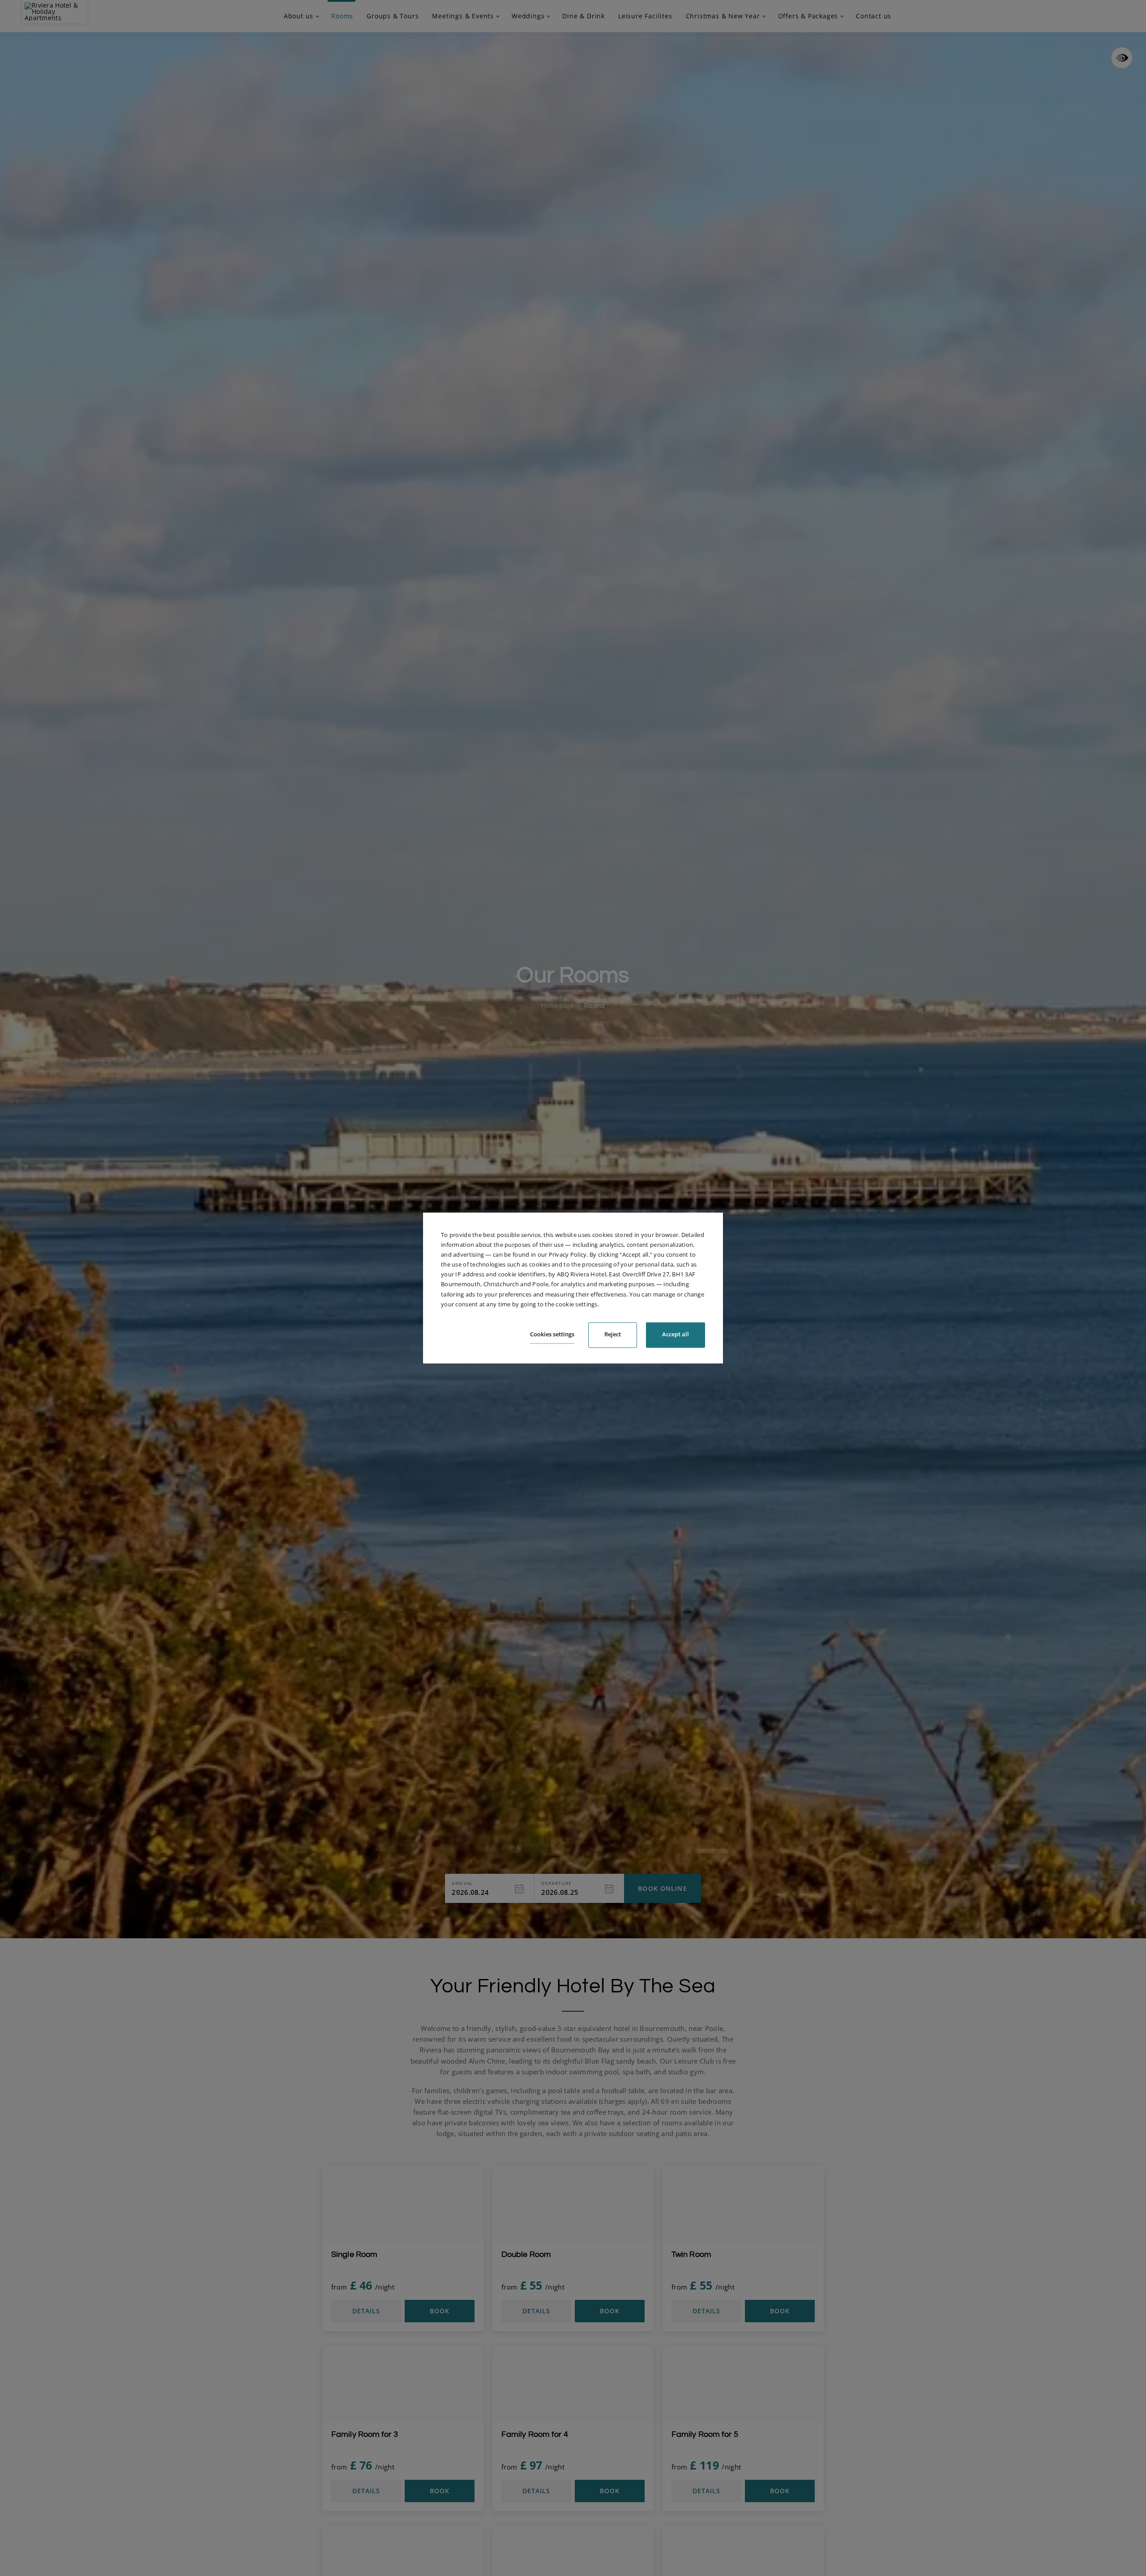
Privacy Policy (568, 1254)
